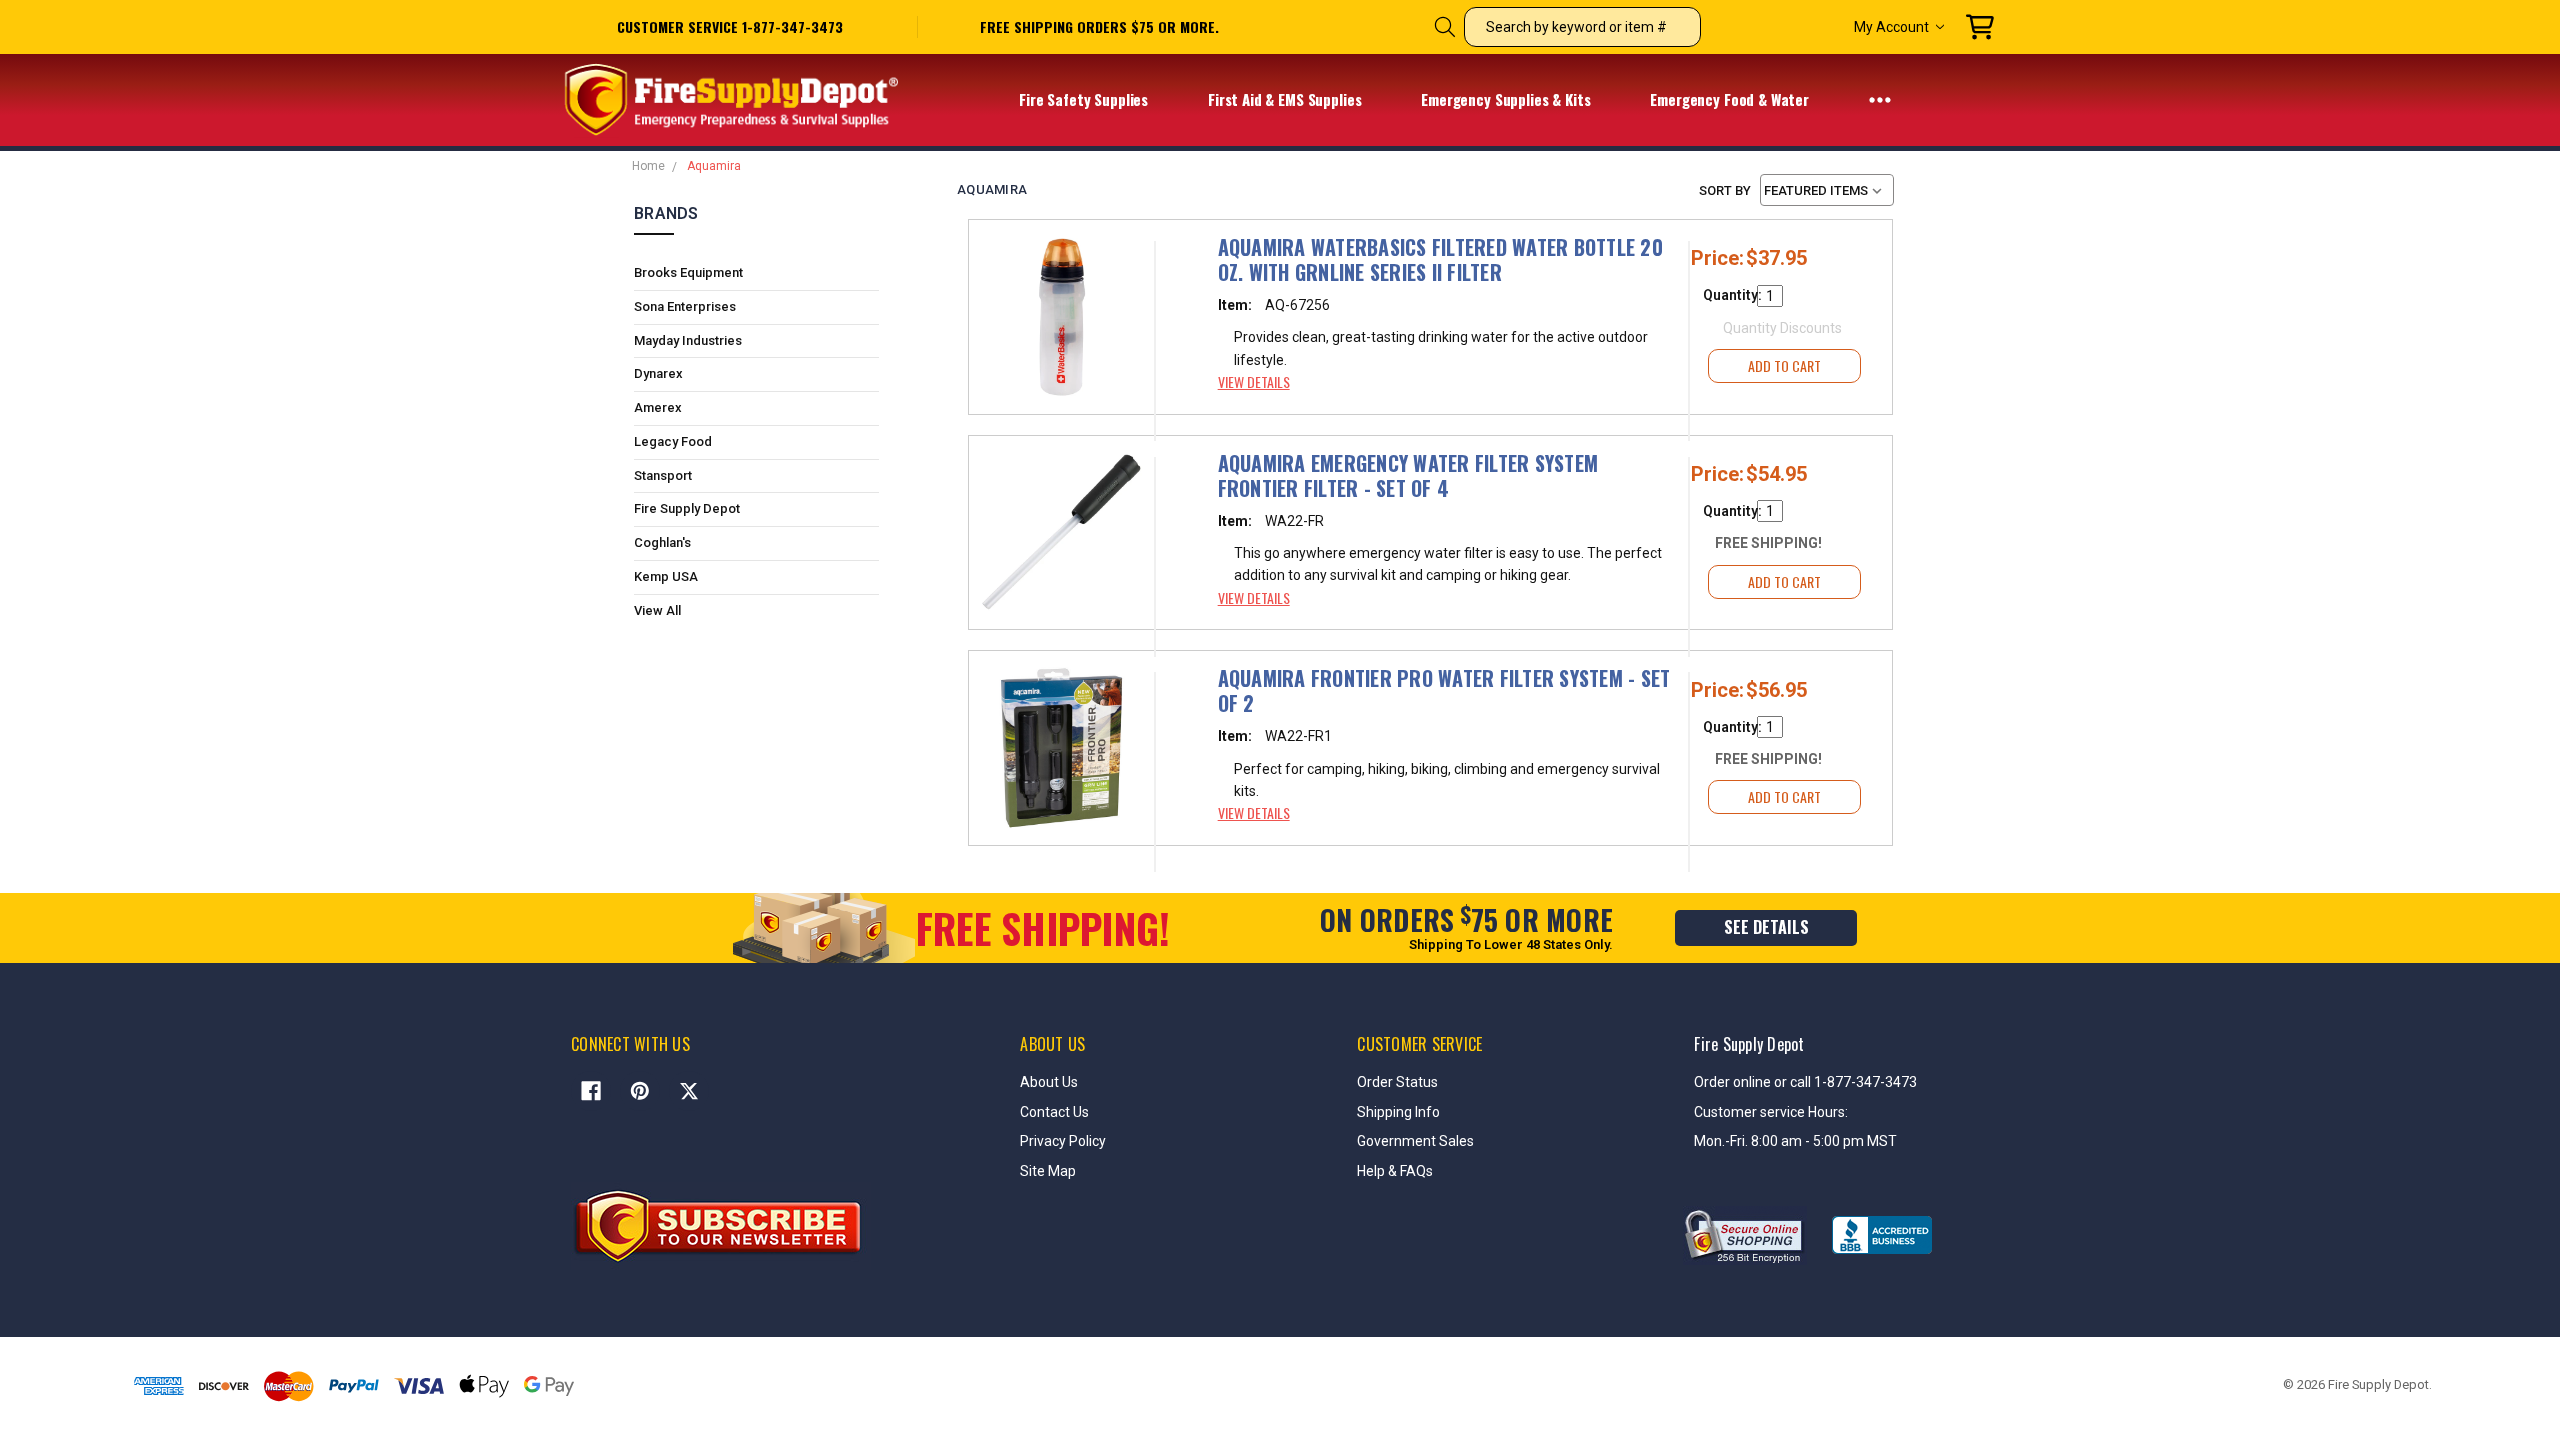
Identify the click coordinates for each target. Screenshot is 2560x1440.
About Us (1049, 1082)
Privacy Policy (1063, 1141)
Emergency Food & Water (1731, 99)
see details (1766, 927)
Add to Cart (1784, 365)
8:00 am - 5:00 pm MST (1824, 1141)
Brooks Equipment (688, 272)
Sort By (1725, 190)
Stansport (663, 475)
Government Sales (1415, 1141)
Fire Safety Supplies (1085, 99)
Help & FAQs (1395, 1171)
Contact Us (1054, 1112)
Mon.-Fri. (1722, 1141)
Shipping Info (1398, 1112)
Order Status (1397, 1082)
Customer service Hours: (1771, 1112)
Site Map (1048, 1171)
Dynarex (658, 373)
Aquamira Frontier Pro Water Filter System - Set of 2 (1444, 690)
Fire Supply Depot (687, 508)
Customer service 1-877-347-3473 (730, 26)
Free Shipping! (1768, 543)
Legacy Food (673, 441)
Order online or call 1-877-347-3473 (1805, 1082)
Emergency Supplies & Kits (1507, 99)
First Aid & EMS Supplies (1286, 99)
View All (657, 610)
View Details (1254, 381)
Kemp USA (666, 576)
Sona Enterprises (685, 306)
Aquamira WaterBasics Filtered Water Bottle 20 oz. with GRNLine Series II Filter (1440, 259)
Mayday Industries (688, 340)
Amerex (658, 407)
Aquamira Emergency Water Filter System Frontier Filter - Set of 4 (1408, 475)
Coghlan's (662, 542)
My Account (1891, 27)
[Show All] (1880, 99)
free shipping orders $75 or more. (1099, 27)
